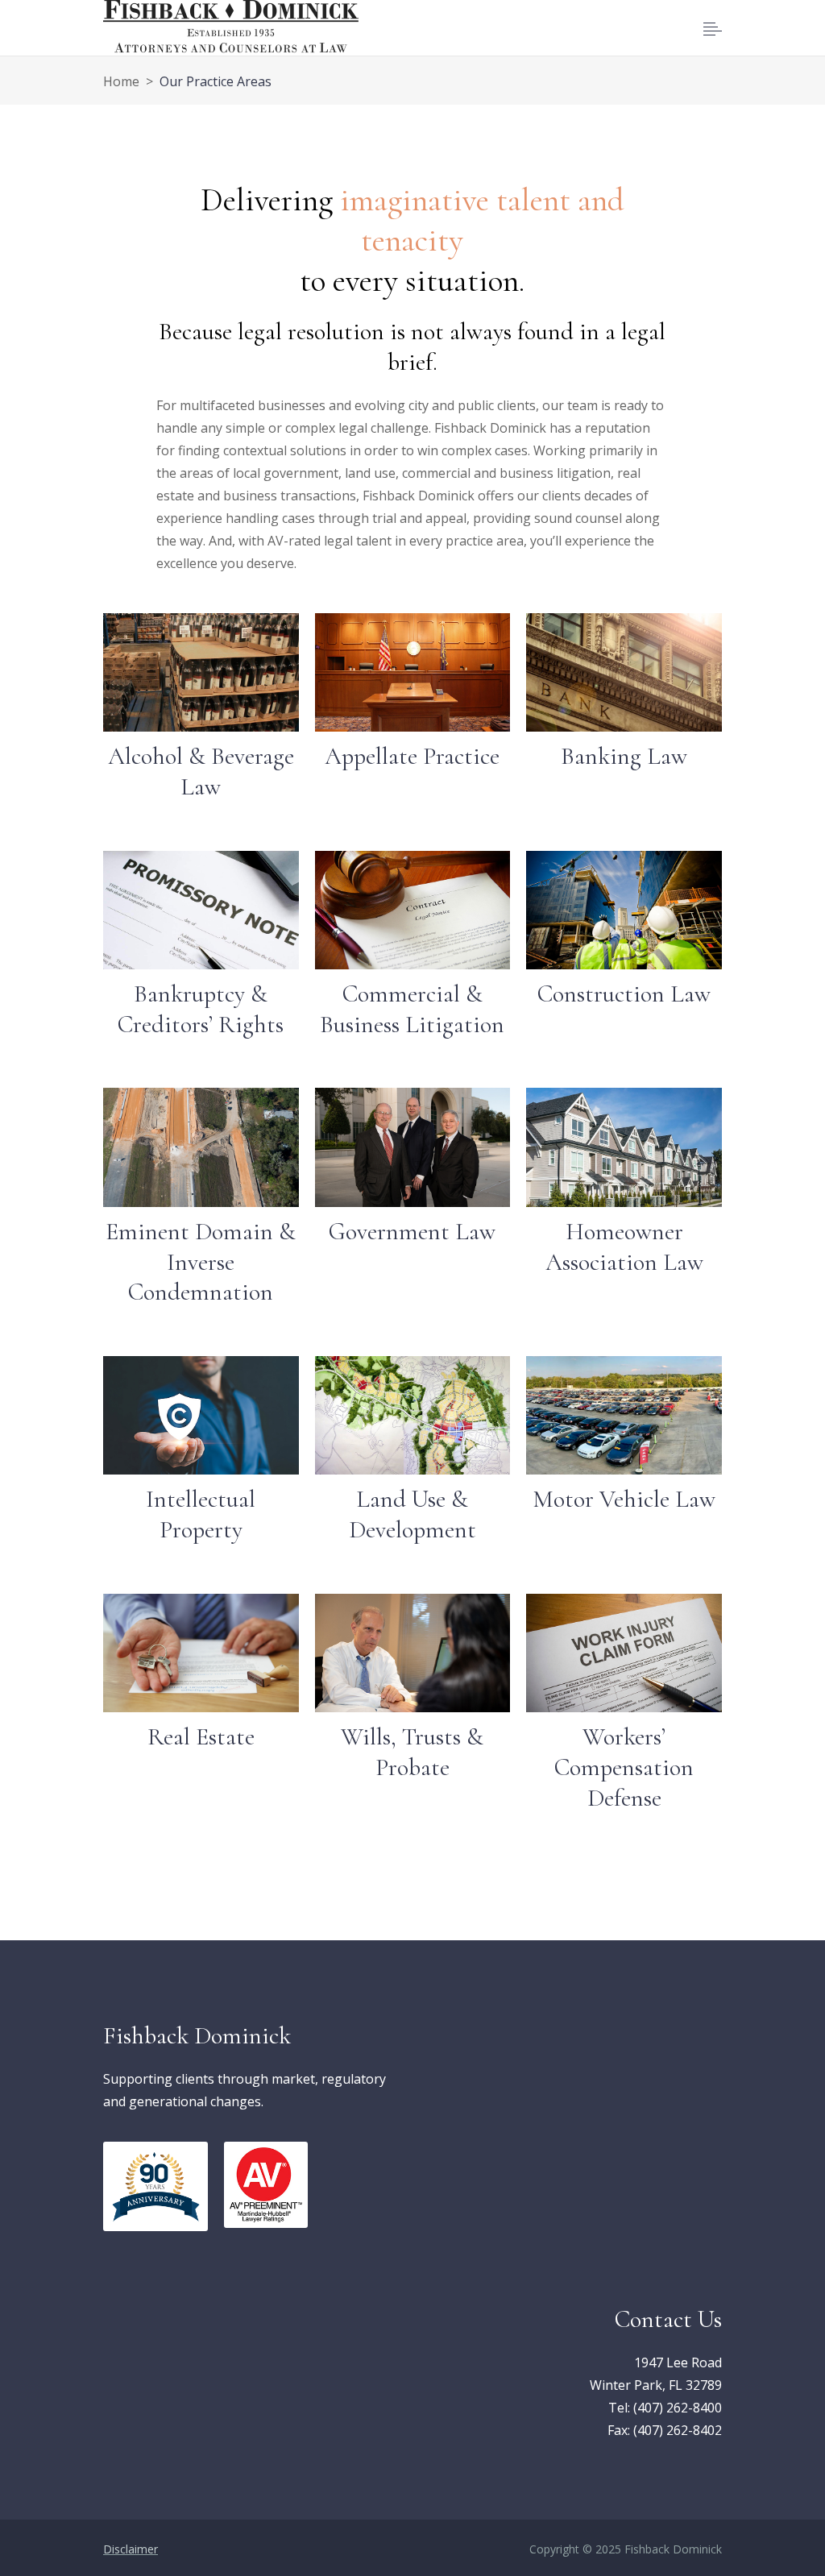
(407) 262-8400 (678, 2408)
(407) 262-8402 (678, 2430)
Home (121, 81)
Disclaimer (131, 2549)
